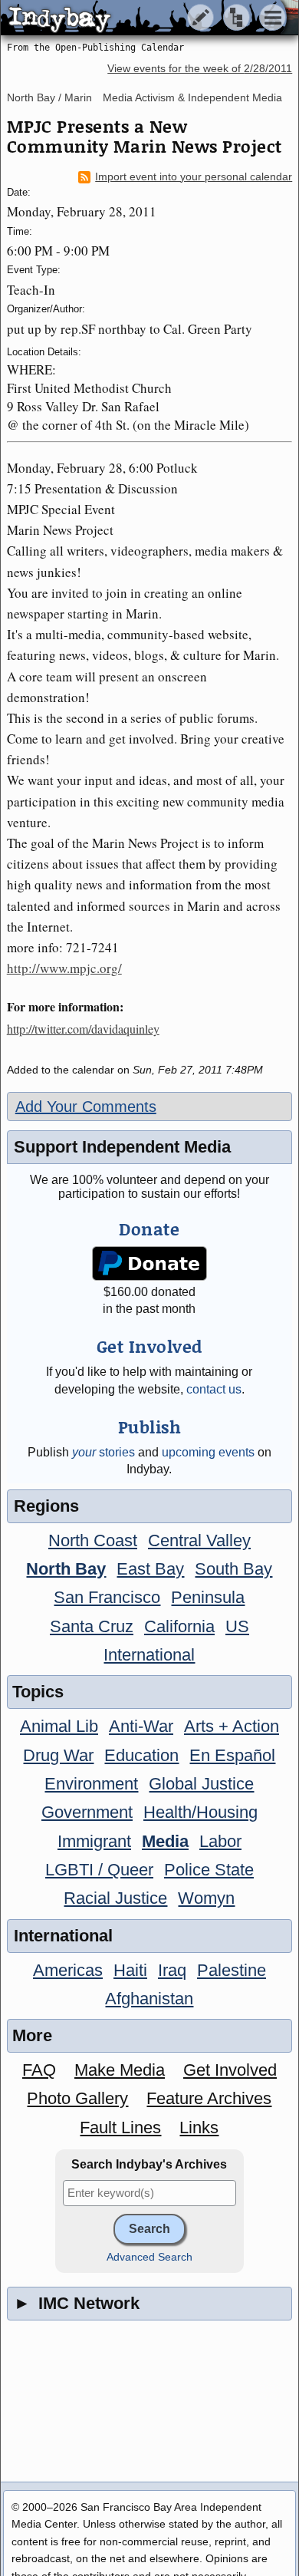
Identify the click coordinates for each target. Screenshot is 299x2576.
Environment (91, 1784)
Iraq (172, 1970)
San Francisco (107, 1597)
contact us (214, 1389)
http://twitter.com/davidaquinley (83, 1029)
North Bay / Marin (49, 97)
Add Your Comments (86, 1107)
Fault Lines (120, 2127)
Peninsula (208, 1597)
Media (165, 1841)
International (149, 1655)
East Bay (150, 1569)
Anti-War (141, 1726)
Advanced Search (149, 2257)
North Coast (93, 1540)
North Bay (66, 1569)
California (179, 1626)
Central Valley (199, 1540)
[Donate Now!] (149, 1263)
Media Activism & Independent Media (192, 97)
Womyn (206, 1898)
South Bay (233, 1569)
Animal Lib (59, 1726)
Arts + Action (232, 1726)
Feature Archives (209, 2098)
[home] (144, 18)
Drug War (58, 1755)
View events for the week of (200, 69)
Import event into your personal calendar (194, 177)
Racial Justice (115, 1898)
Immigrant (94, 1841)
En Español (232, 1755)
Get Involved (230, 2070)
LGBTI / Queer (99, 1870)
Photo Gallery (77, 2098)
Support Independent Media (122, 1147)
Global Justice (201, 1784)
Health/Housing (200, 1812)
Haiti (130, 1970)
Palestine (232, 1970)
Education (141, 1755)
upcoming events (208, 1452)
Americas (68, 1970)
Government (87, 1812)
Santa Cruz (92, 1626)
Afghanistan (149, 1999)
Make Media (120, 2070)
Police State (209, 1870)
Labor (220, 1841)
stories (103, 1452)
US (237, 1626)
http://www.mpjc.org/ (64, 968)
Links (199, 2127)
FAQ (39, 2070)
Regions (46, 1506)
